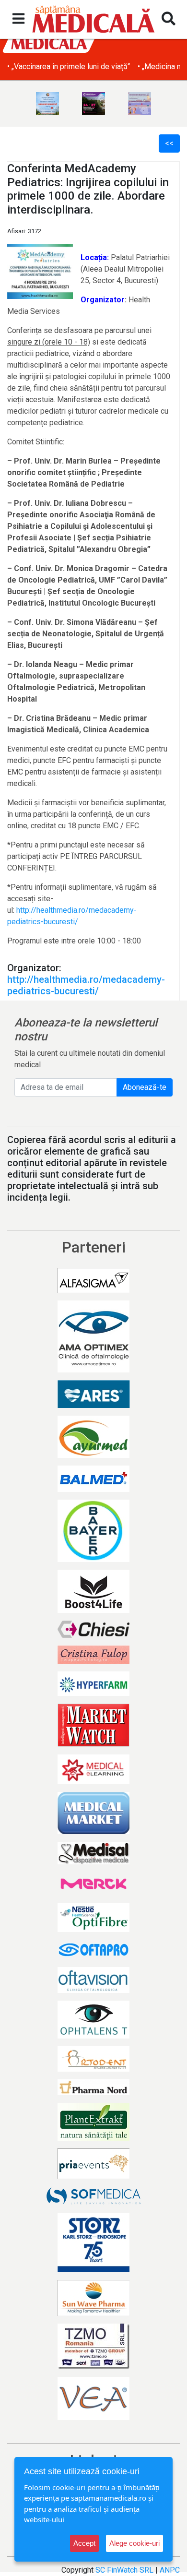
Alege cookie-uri (134, 2543)
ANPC (170, 2570)
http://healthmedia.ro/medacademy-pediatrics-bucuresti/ (86, 985)
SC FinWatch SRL (124, 2570)
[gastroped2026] (140, 104)
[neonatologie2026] (93, 104)
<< (169, 143)
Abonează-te (145, 1087)
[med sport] (47, 104)
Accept (84, 2543)
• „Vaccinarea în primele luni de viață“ (69, 66)
